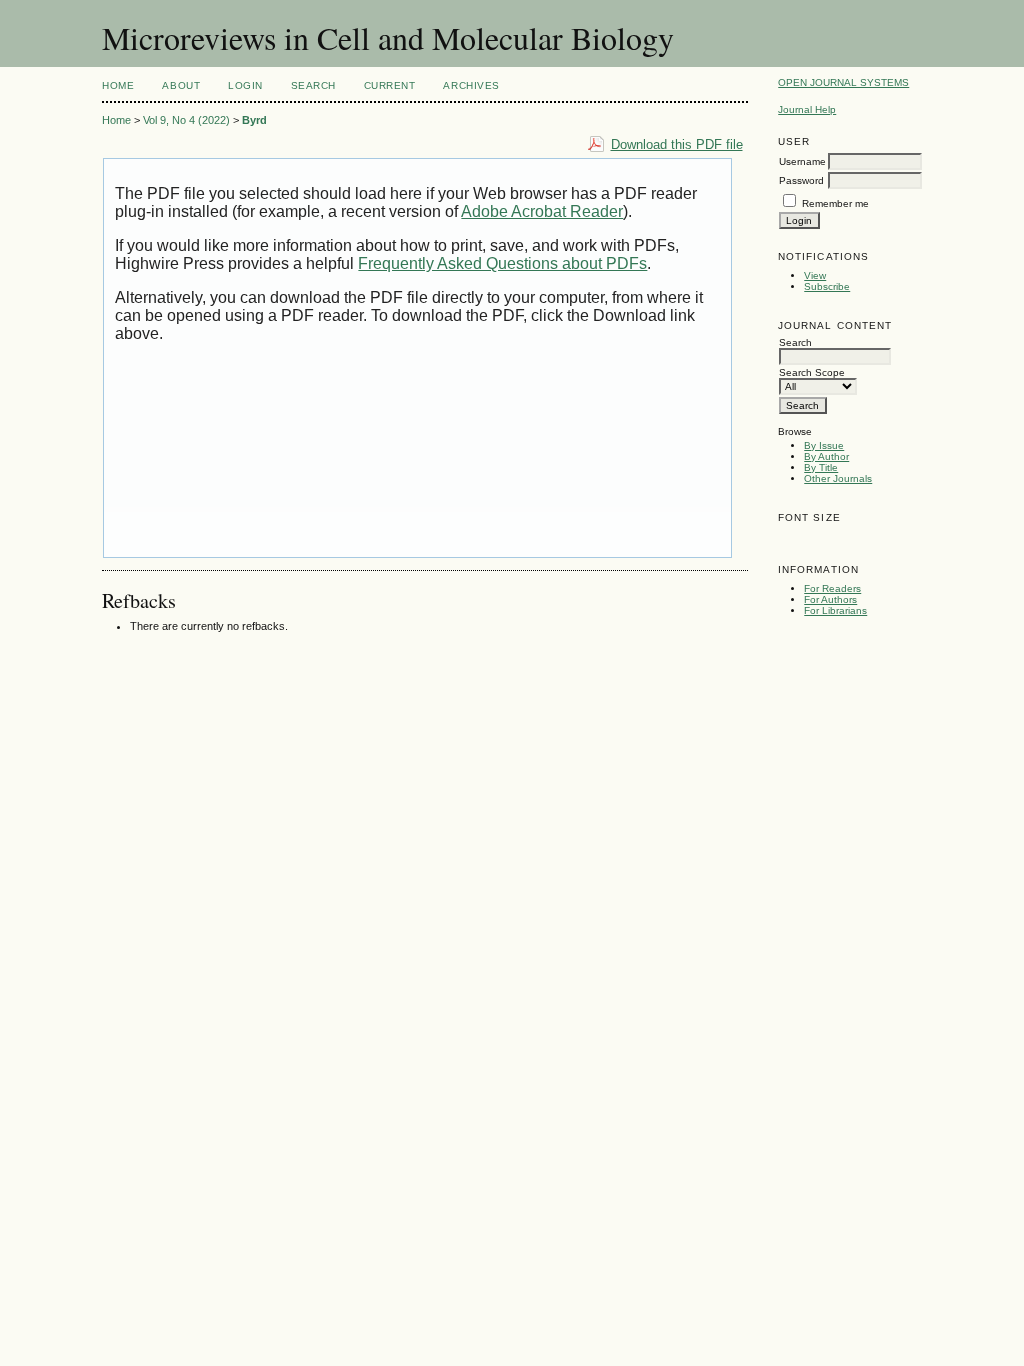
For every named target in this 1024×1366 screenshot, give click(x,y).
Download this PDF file (677, 144)
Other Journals (838, 478)
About (181, 85)
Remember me (835, 203)
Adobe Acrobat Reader (542, 211)
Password (801, 180)
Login (245, 85)
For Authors (830, 599)
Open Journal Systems (843, 82)
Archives (471, 85)
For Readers (832, 588)
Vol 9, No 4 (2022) (186, 120)
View (815, 275)
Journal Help (807, 109)
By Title (821, 467)
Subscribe (827, 286)
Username (802, 161)
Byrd (254, 120)
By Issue (824, 445)
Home (118, 85)
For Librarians (835, 610)
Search (313, 85)
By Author (826, 456)
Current (390, 85)
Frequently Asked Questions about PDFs (502, 263)
